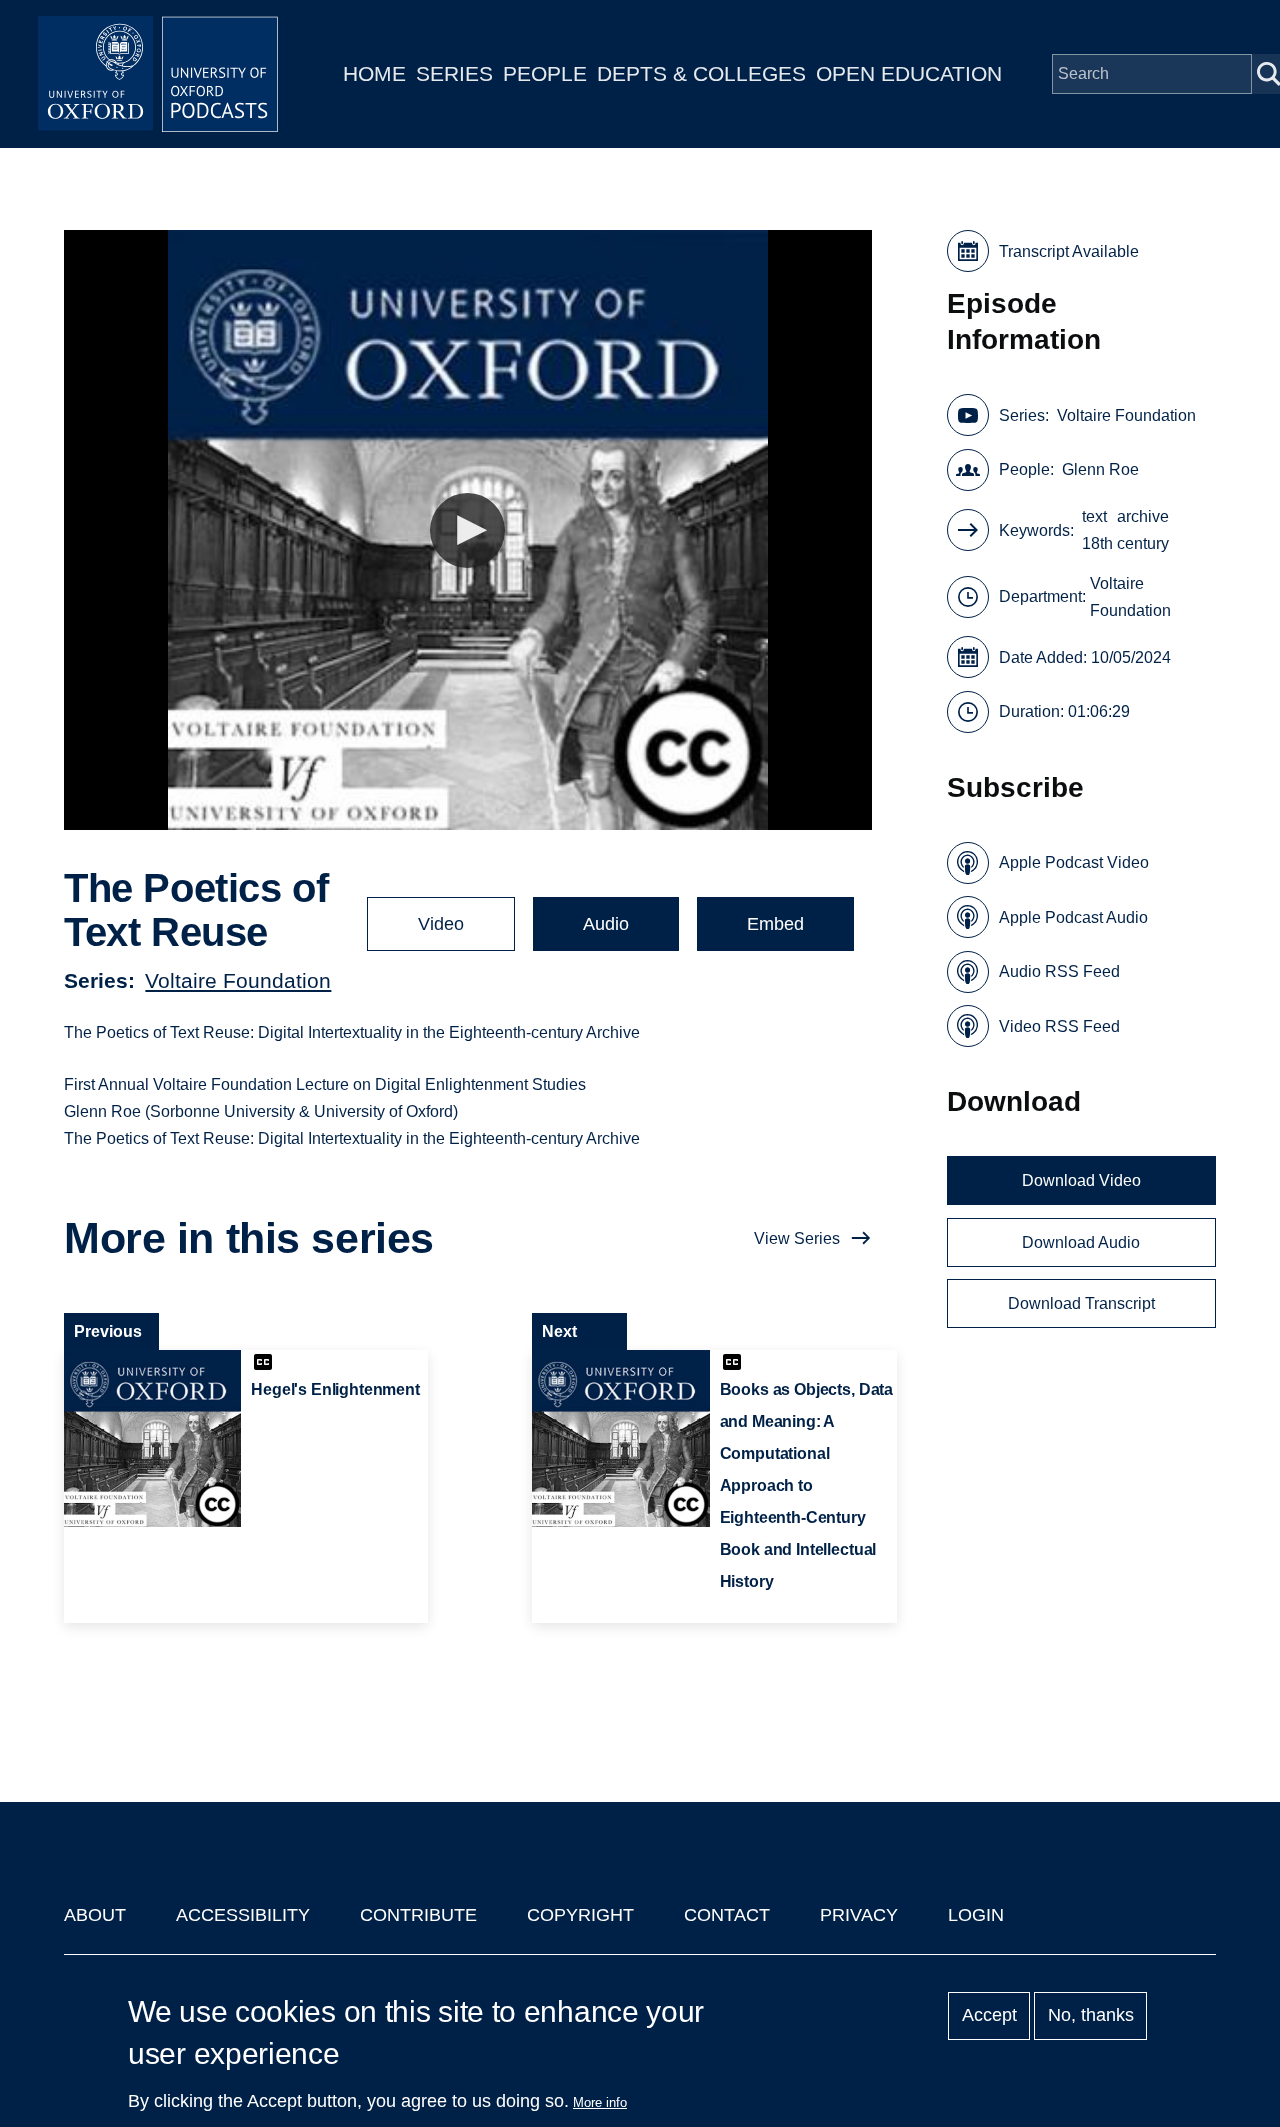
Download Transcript (1081, 1303)
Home (374, 73)
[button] (467, 530)
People (545, 73)
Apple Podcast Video (1074, 862)
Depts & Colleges (701, 73)
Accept (989, 2016)
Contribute (418, 1915)
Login (976, 1915)
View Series (797, 1238)
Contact (727, 1915)
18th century (1125, 543)
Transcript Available (1069, 251)
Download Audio (1081, 1242)
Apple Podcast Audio (1073, 917)
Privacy (859, 1915)
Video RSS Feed (1059, 1026)
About (95, 1915)
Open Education (909, 73)
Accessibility (243, 1915)
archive (1143, 516)
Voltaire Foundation (238, 980)
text (1094, 516)
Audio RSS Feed (1059, 971)
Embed (775, 924)
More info (600, 2102)
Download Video (1081, 1180)
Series (454, 73)
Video (441, 924)
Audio (606, 924)
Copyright (580, 1915)
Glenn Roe (1100, 469)
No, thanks (1091, 2016)
